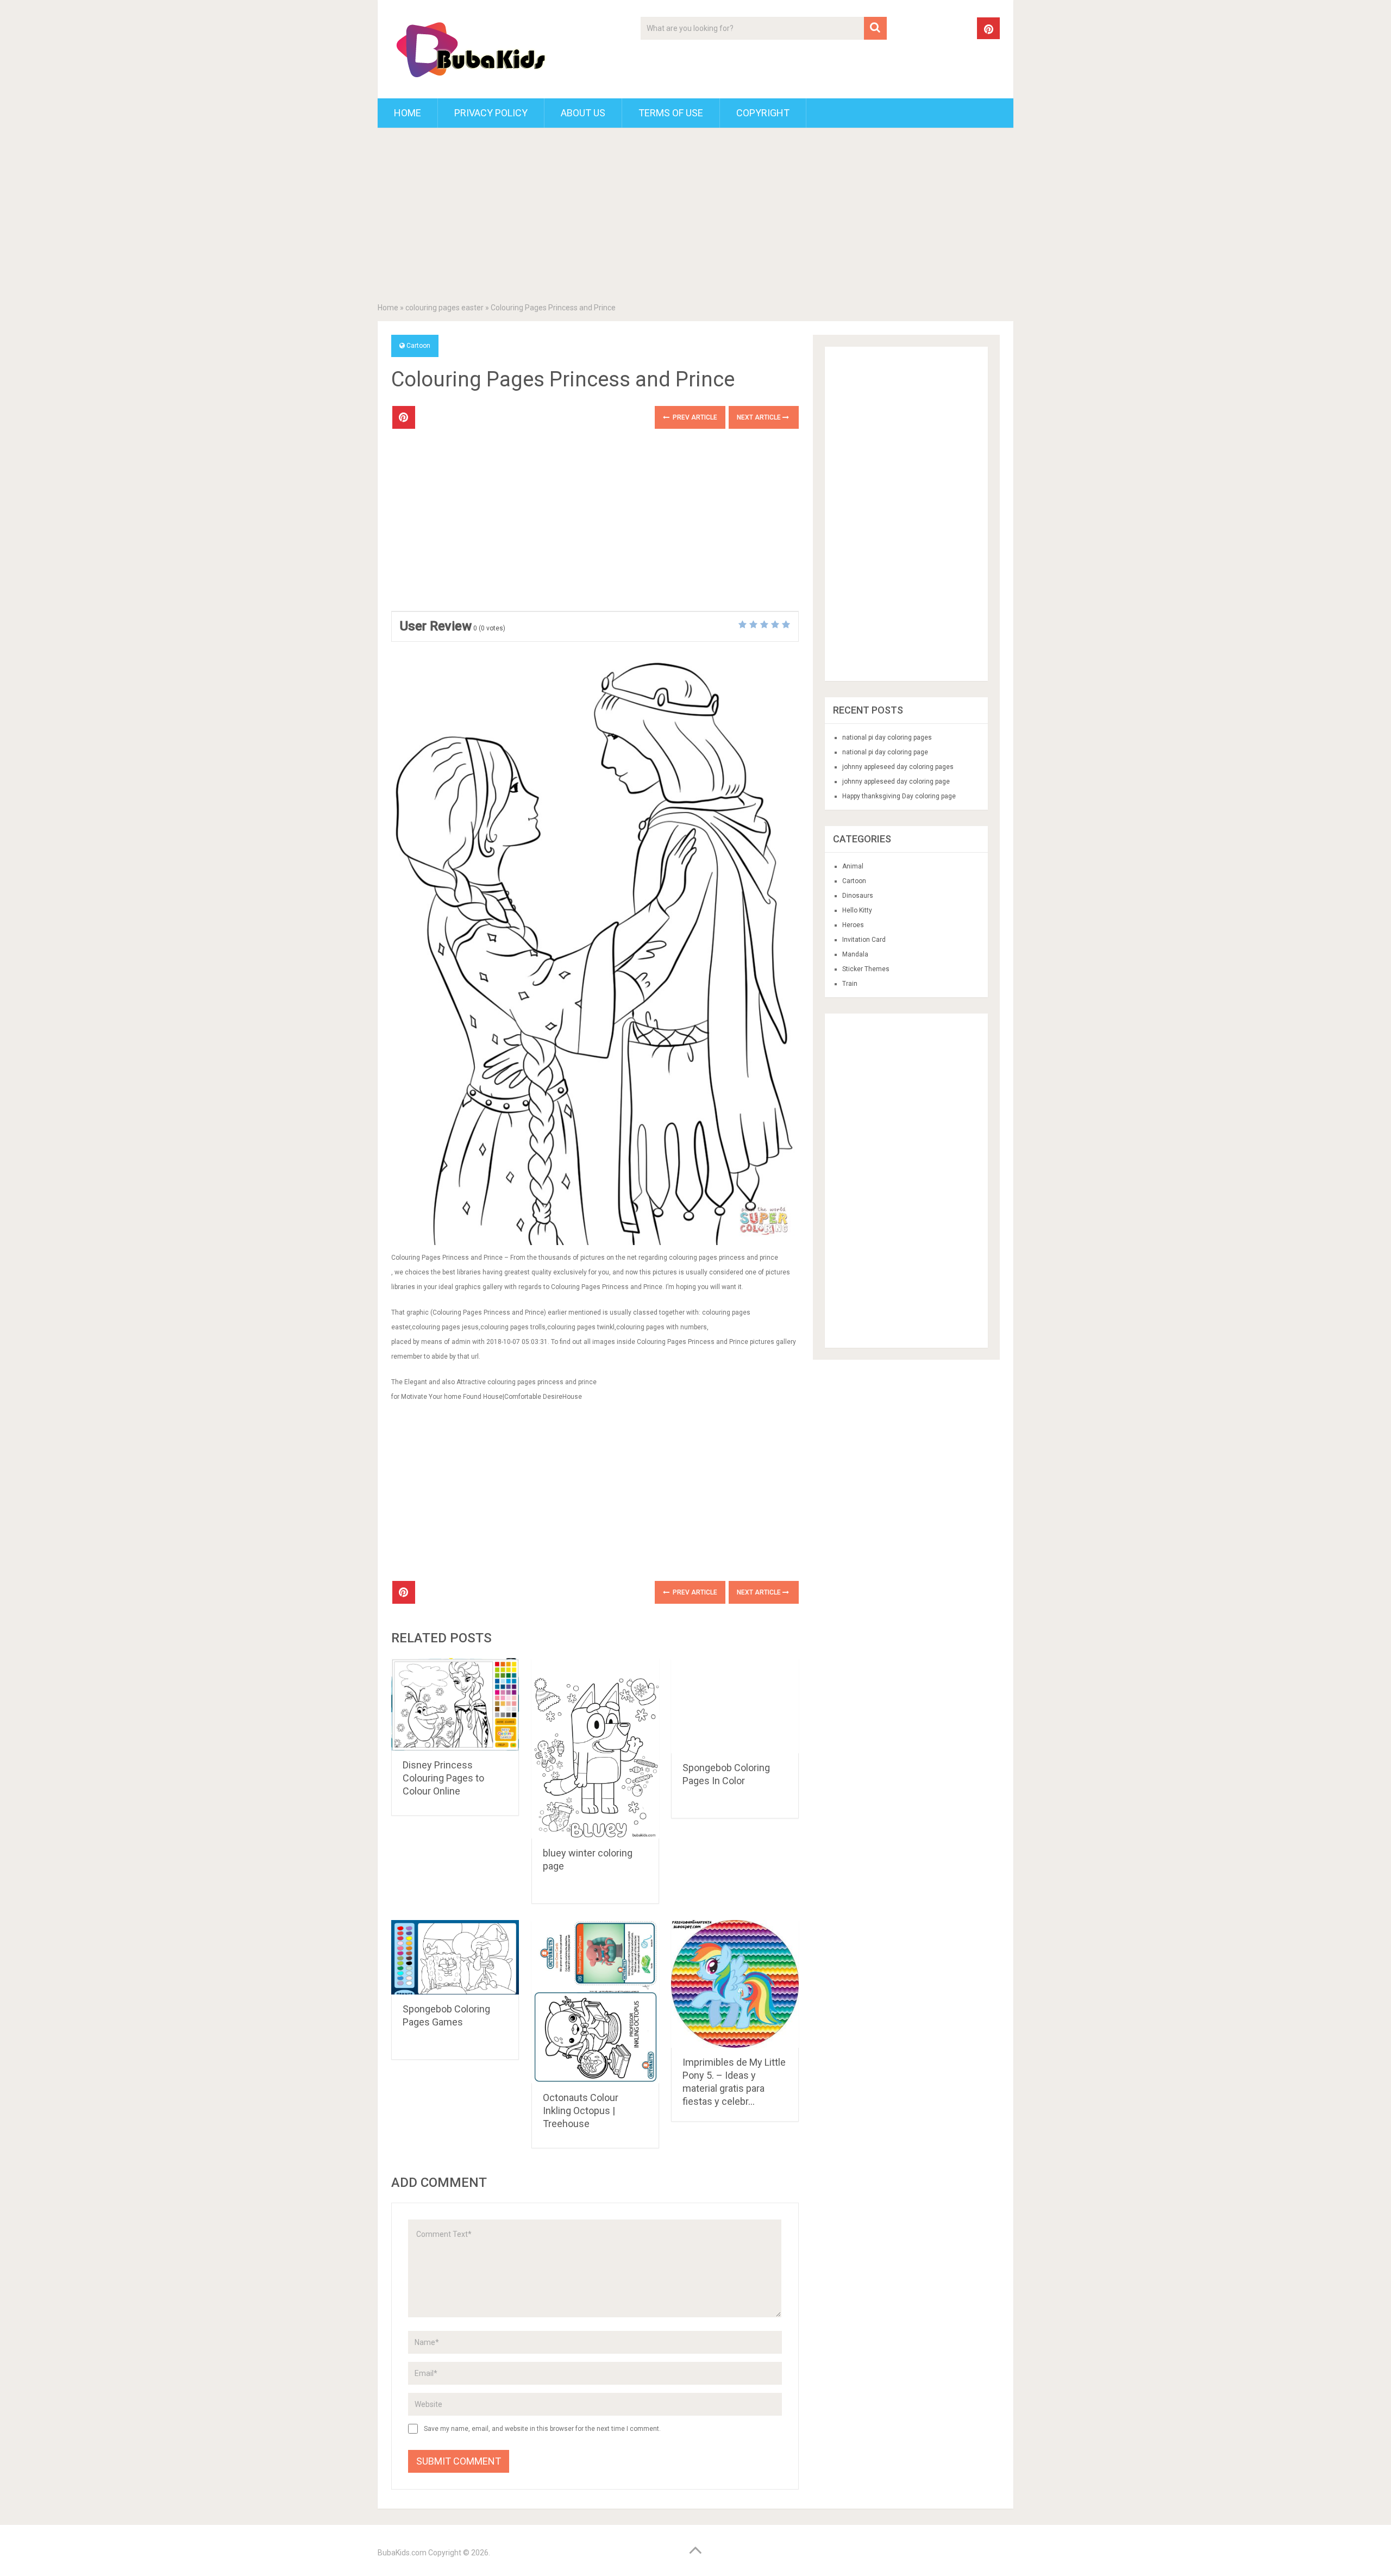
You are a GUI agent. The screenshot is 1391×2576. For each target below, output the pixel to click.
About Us (583, 113)
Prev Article (694, 417)
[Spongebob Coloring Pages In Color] (735, 1706)
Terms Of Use (671, 113)
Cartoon (418, 346)
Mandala (855, 954)
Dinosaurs (858, 896)
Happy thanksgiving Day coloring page (899, 796)
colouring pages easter (444, 308)
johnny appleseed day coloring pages (898, 767)
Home (408, 113)
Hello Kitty (857, 910)
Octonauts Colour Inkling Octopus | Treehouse (581, 2111)
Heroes (853, 925)
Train (850, 984)
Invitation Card (864, 940)
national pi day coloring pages (887, 737)
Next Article (760, 417)
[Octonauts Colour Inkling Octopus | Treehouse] (595, 2002)
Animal (853, 866)
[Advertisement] (695, 217)
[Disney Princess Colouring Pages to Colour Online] (455, 1704)
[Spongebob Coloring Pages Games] (455, 1957)
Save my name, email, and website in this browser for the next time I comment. (542, 2429)
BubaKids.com (402, 2553)
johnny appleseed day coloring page (896, 781)
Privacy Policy (491, 113)
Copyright (763, 113)
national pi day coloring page (885, 752)
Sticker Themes (866, 969)
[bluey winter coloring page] (595, 1748)
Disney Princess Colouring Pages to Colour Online (443, 1778)
